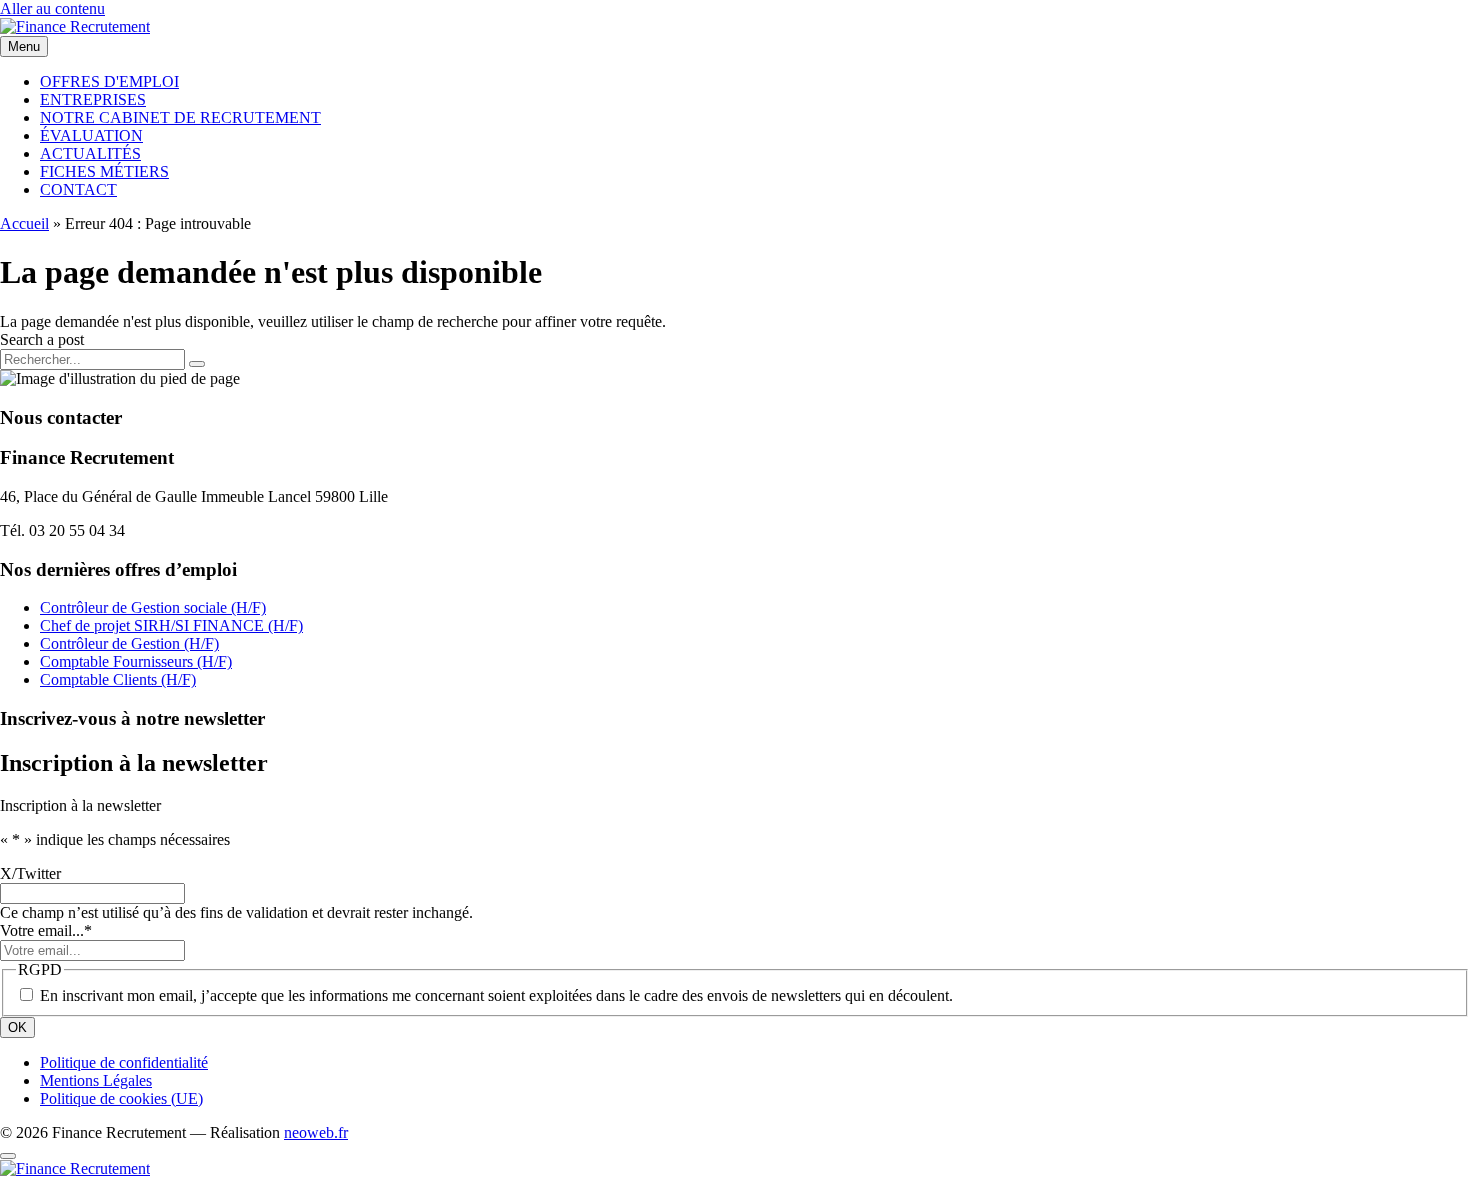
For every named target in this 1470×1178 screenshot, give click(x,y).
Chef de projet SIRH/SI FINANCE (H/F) (171, 625)
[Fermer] (8, 1156)
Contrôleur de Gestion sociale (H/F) (153, 607)
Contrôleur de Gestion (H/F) (129, 643)
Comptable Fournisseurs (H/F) (136, 661)
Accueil (24, 223)
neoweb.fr (316, 1132)
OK (17, 1027)
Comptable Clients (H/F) (118, 679)
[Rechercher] (197, 364)
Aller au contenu (52, 8)
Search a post (42, 339)
